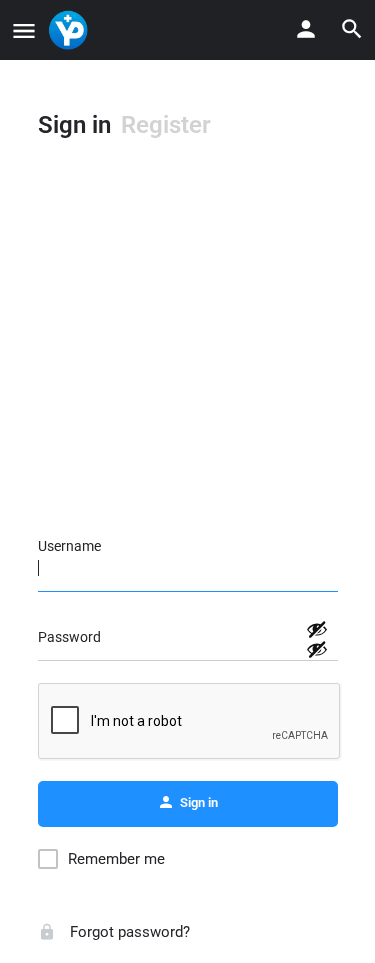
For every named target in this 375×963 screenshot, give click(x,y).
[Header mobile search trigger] (352, 29)
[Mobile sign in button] (306, 29)
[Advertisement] (187, 347)
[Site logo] (70, 30)
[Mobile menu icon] (24, 30)
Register (166, 125)
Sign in (74, 125)
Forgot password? (128, 932)
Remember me (116, 859)
